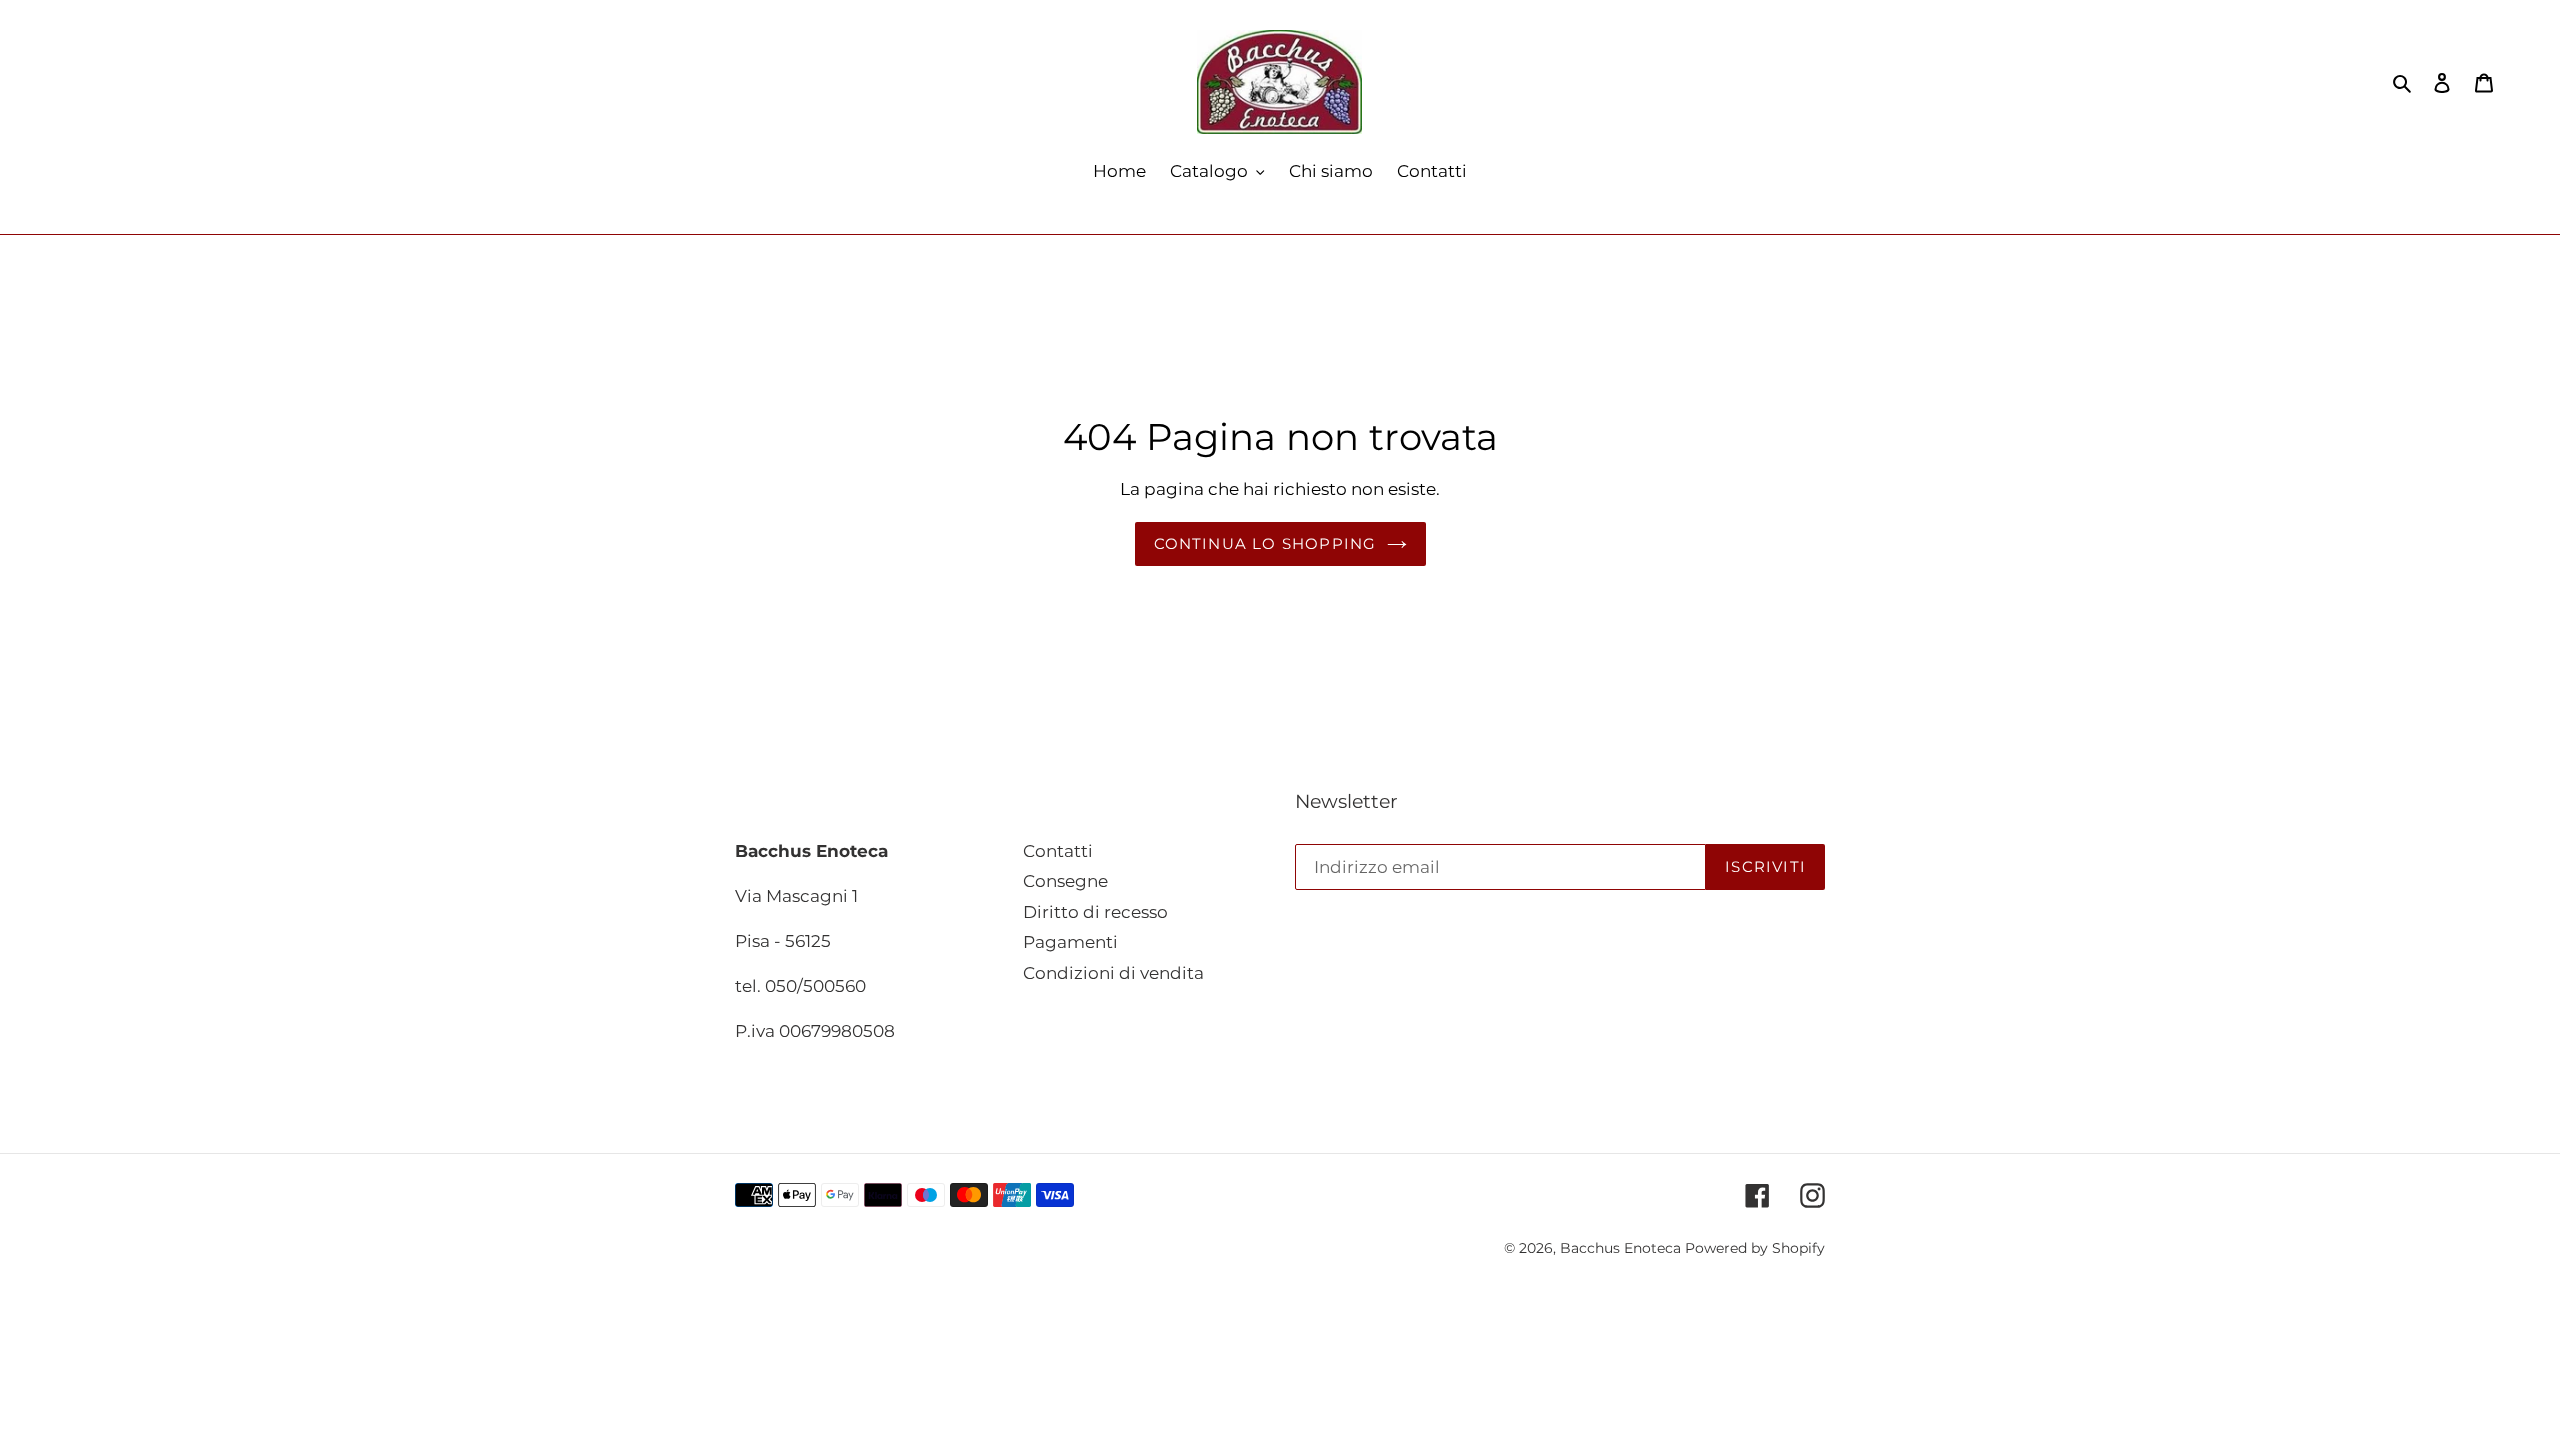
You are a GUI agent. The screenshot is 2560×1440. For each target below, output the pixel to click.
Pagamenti (1070, 942)
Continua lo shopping (1265, 543)
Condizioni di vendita (1113, 973)
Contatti (1058, 851)
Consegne (1065, 881)
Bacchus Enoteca (1622, 1248)
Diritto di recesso (1095, 912)
